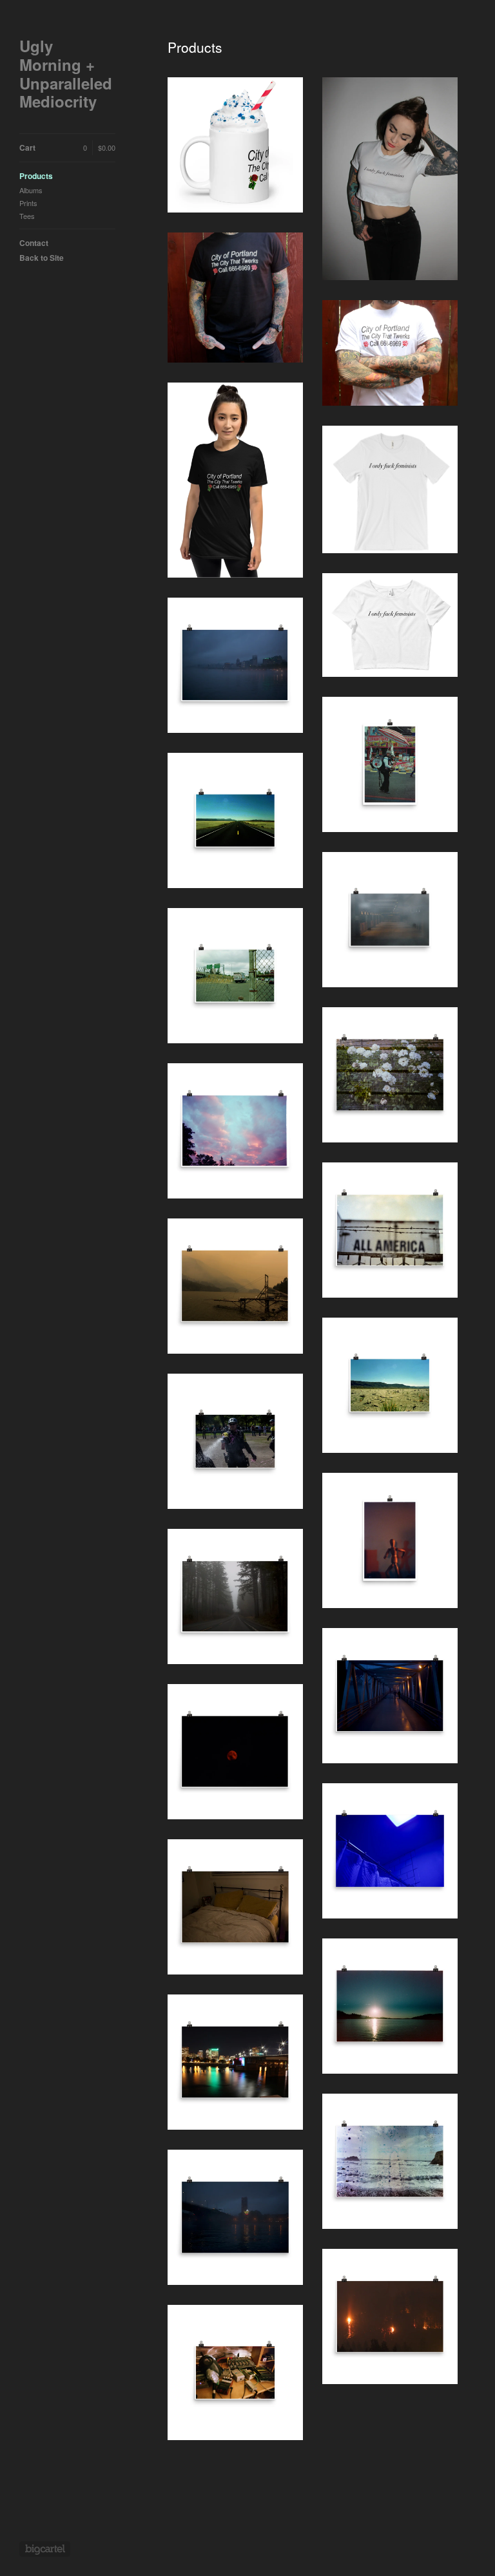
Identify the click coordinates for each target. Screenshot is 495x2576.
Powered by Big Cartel (45, 2549)
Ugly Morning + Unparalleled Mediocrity (66, 74)
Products (36, 176)
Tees (27, 216)
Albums (31, 190)
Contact (34, 243)
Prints (28, 203)
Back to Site (42, 258)
